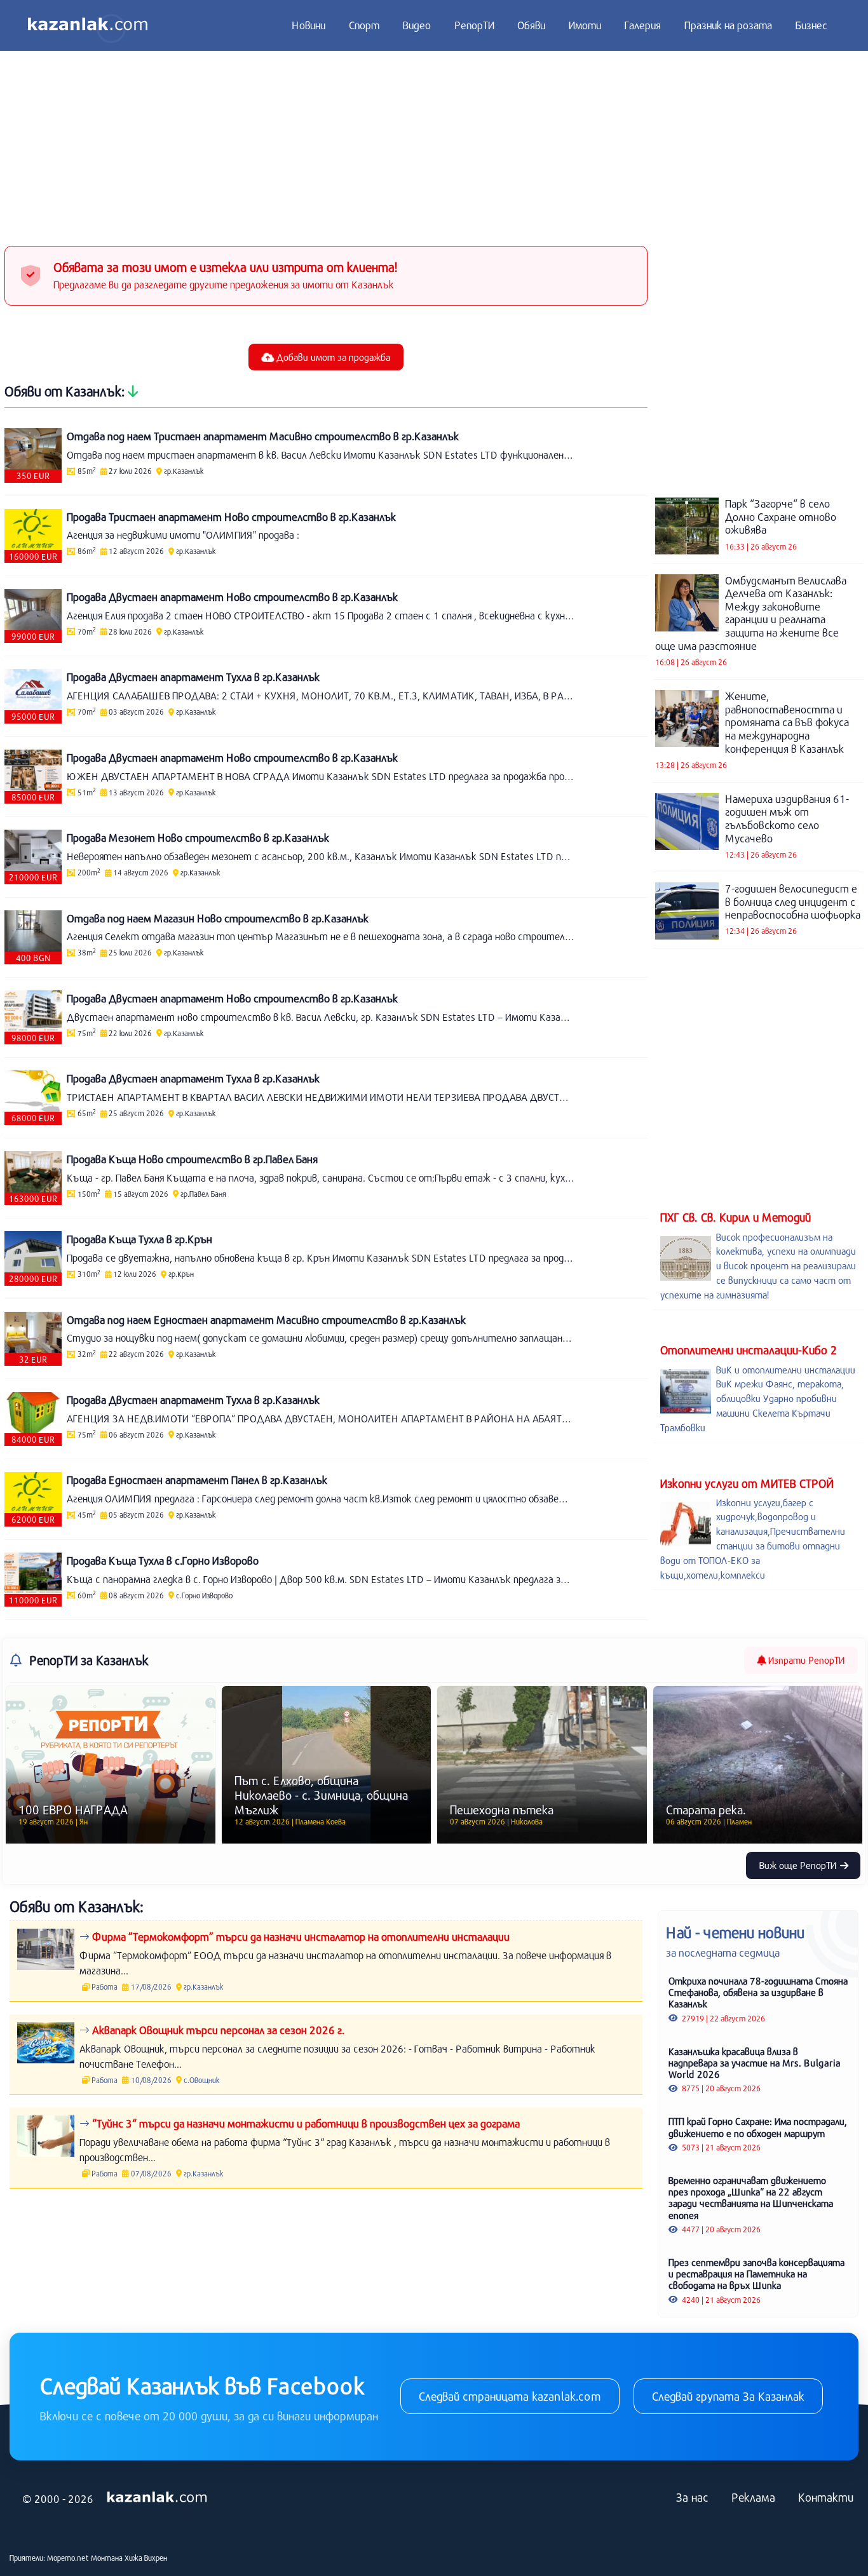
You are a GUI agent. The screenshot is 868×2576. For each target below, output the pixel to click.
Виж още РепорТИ (799, 1865)
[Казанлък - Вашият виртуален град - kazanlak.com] (88, 25)
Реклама (753, 2497)
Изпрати (805, 1660)
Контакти (826, 2497)
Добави (332, 357)
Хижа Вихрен (146, 2558)
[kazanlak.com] (157, 2497)
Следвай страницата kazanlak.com (510, 2396)
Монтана (107, 2558)
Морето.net (68, 2558)
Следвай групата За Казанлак (728, 2396)
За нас (692, 2497)
